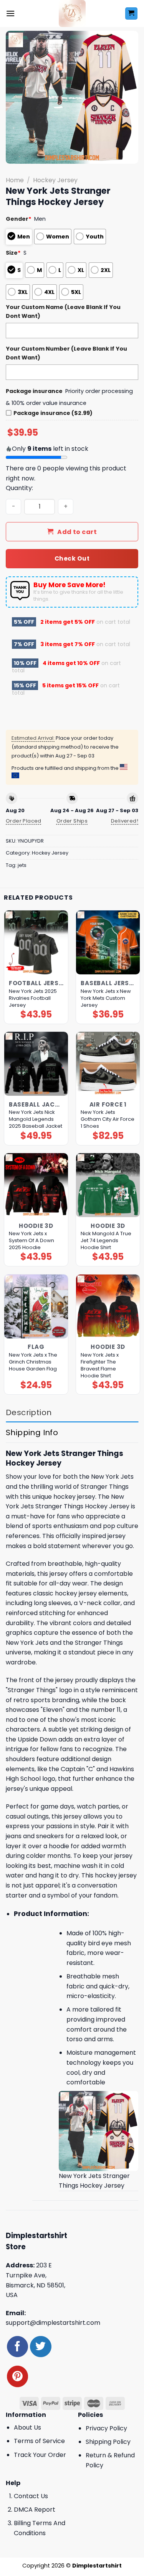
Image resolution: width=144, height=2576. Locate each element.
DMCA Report (35, 2510)
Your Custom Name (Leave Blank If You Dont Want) (63, 312)
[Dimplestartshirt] (72, 13)
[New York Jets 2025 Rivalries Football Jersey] (36, 942)
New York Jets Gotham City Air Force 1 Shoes (108, 1119)
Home (15, 180)
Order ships (72, 821)
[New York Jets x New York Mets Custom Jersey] (108, 942)
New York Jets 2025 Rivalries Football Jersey (33, 998)
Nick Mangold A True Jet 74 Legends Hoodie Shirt (106, 1241)
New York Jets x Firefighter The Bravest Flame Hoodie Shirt (100, 1365)
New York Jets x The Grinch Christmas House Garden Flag (33, 1362)
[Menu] (10, 13)
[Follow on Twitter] (41, 2347)
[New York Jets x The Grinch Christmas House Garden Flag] (36, 1306)
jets (22, 865)
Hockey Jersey (55, 180)
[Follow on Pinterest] (17, 2376)
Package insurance (34, 391)
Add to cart (77, 532)
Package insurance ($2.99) (53, 413)
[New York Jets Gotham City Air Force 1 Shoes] (108, 1064)
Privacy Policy (106, 2428)
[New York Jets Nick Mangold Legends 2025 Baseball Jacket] (36, 1064)
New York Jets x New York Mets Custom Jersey (106, 998)
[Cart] (132, 14)
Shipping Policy (108, 2442)
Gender (19, 219)
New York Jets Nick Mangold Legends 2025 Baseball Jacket (36, 1119)
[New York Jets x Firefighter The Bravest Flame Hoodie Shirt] (108, 1306)
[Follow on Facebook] (17, 2347)
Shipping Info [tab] (32, 1432)
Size (13, 253)
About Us (27, 2427)
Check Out (72, 558)
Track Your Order (40, 2455)
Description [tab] (29, 1412)
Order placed (24, 821)
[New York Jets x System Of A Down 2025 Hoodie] (36, 1185)
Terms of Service (39, 2441)
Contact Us (31, 2496)
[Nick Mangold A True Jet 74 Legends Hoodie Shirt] (108, 1185)
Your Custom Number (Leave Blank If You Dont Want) (66, 353)
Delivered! (125, 821)
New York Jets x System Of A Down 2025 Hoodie (31, 1241)
